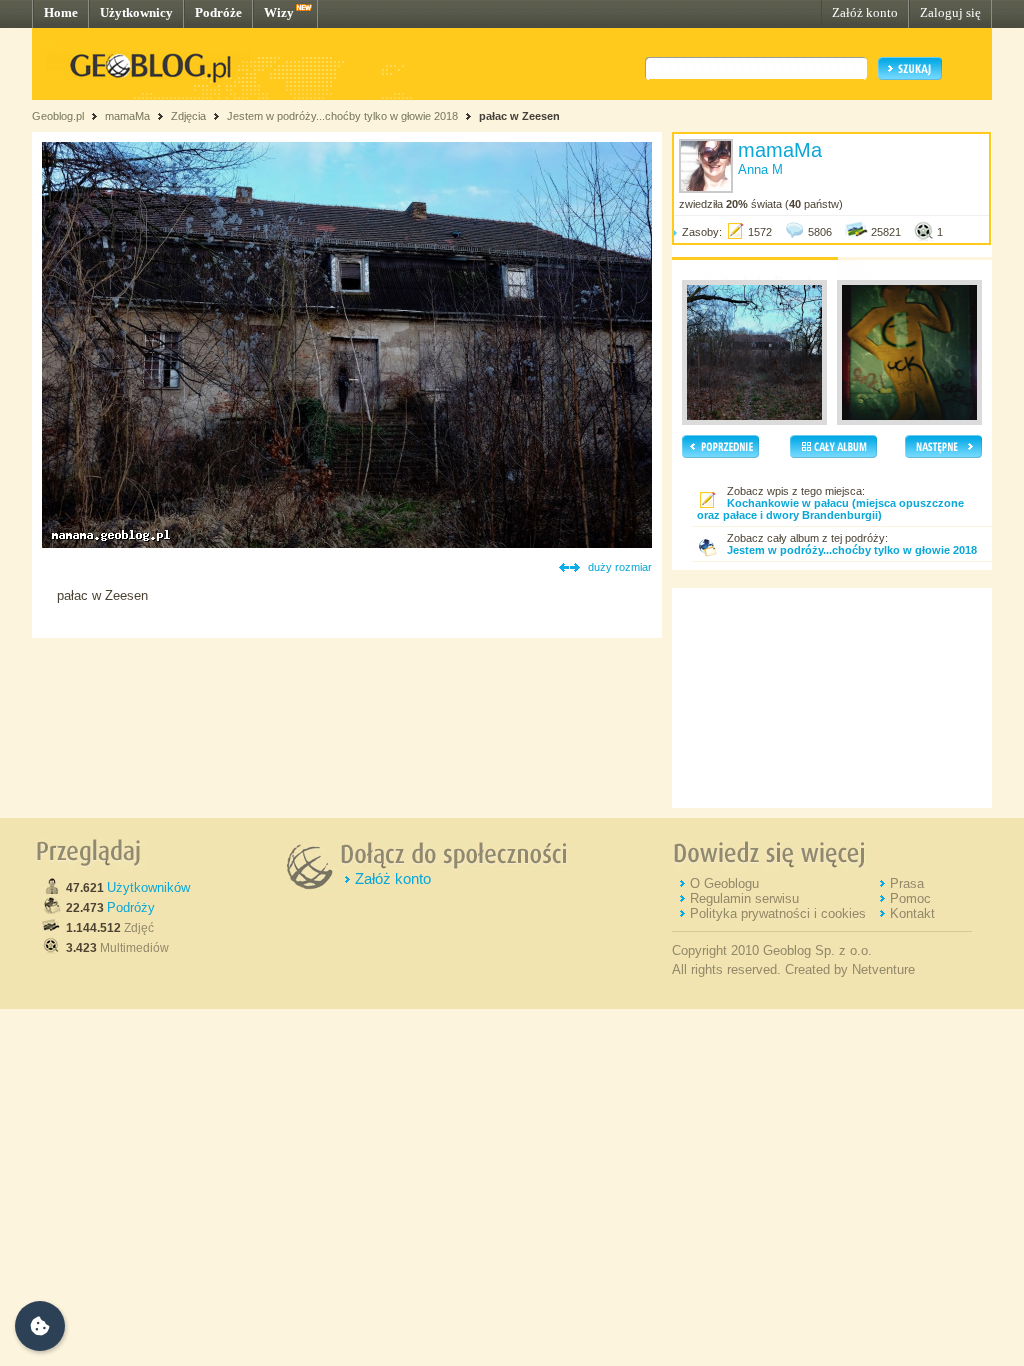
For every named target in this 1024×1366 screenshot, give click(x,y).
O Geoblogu (724, 883)
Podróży (131, 907)
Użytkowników (148, 887)
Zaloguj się (950, 12)
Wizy (279, 12)
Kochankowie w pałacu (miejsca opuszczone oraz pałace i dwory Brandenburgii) (830, 509)
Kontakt (912, 913)
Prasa (907, 883)
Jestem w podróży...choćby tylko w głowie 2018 (342, 116)
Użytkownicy (136, 12)
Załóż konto (865, 12)
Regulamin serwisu (744, 898)
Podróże (218, 12)
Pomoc (910, 898)
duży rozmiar (620, 567)
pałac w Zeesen (519, 116)
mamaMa (127, 116)
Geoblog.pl (58, 116)
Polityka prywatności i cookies (778, 913)
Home (61, 12)
